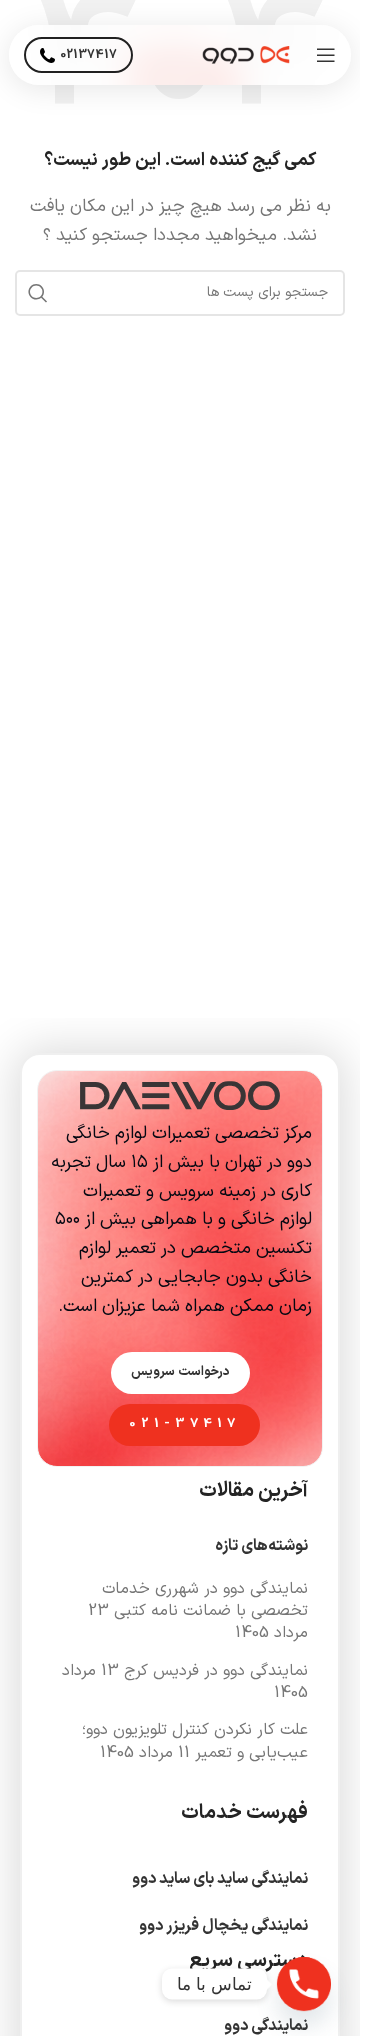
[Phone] (304, 1984)
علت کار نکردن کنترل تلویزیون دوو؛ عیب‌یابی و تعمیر (195, 1741)
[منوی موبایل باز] (326, 55)
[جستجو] (38, 293)
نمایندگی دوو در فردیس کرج (216, 1671)
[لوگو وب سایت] (246, 54)
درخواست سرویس (180, 1372)
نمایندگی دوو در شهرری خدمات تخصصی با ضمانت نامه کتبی (205, 1600)
